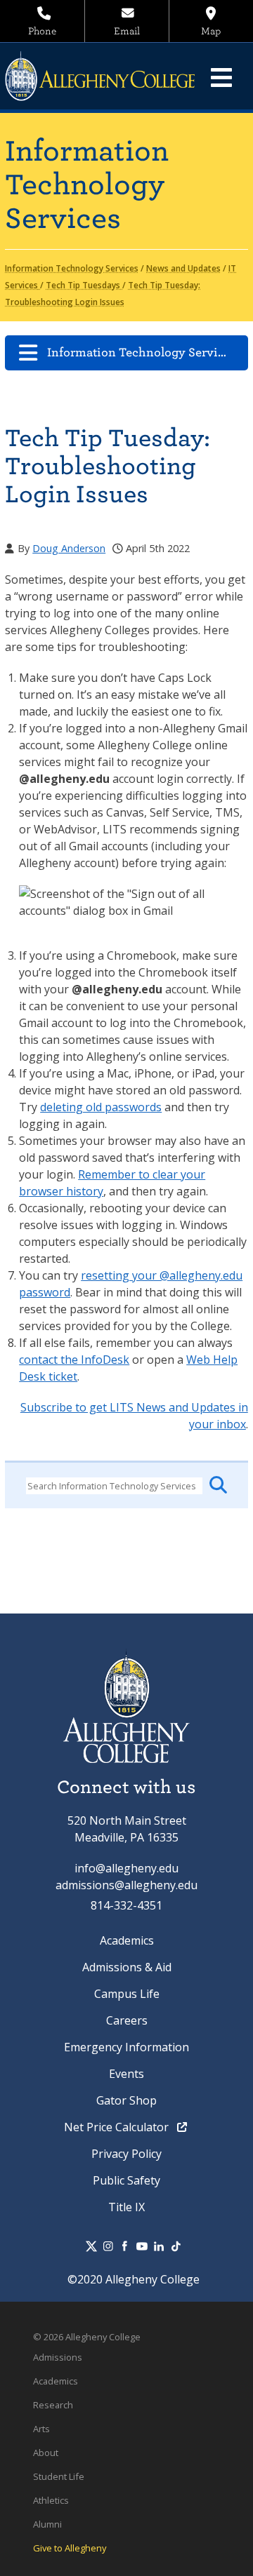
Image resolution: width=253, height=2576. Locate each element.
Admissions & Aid (127, 1967)
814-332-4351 (126, 1905)
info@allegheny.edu (126, 1868)
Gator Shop (126, 2100)
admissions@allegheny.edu (126, 1885)
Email (127, 31)
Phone (42, 31)
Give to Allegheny (70, 2548)
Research (53, 2405)
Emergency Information (126, 2047)
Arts (41, 2429)
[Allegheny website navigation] (221, 77)
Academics (127, 1940)
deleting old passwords (101, 1107)
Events (126, 2074)
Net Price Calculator (118, 2127)
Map (211, 31)
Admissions (58, 2357)
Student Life (59, 2476)
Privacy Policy (126, 2154)
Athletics (51, 2500)
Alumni (47, 2524)
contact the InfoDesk (74, 1360)
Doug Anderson (69, 548)
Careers (127, 2020)
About (46, 2453)
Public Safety (126, 2180)
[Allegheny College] (108, 76)
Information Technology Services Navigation (148, 353)
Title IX (126, 2207)
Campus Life (127, 1994)
